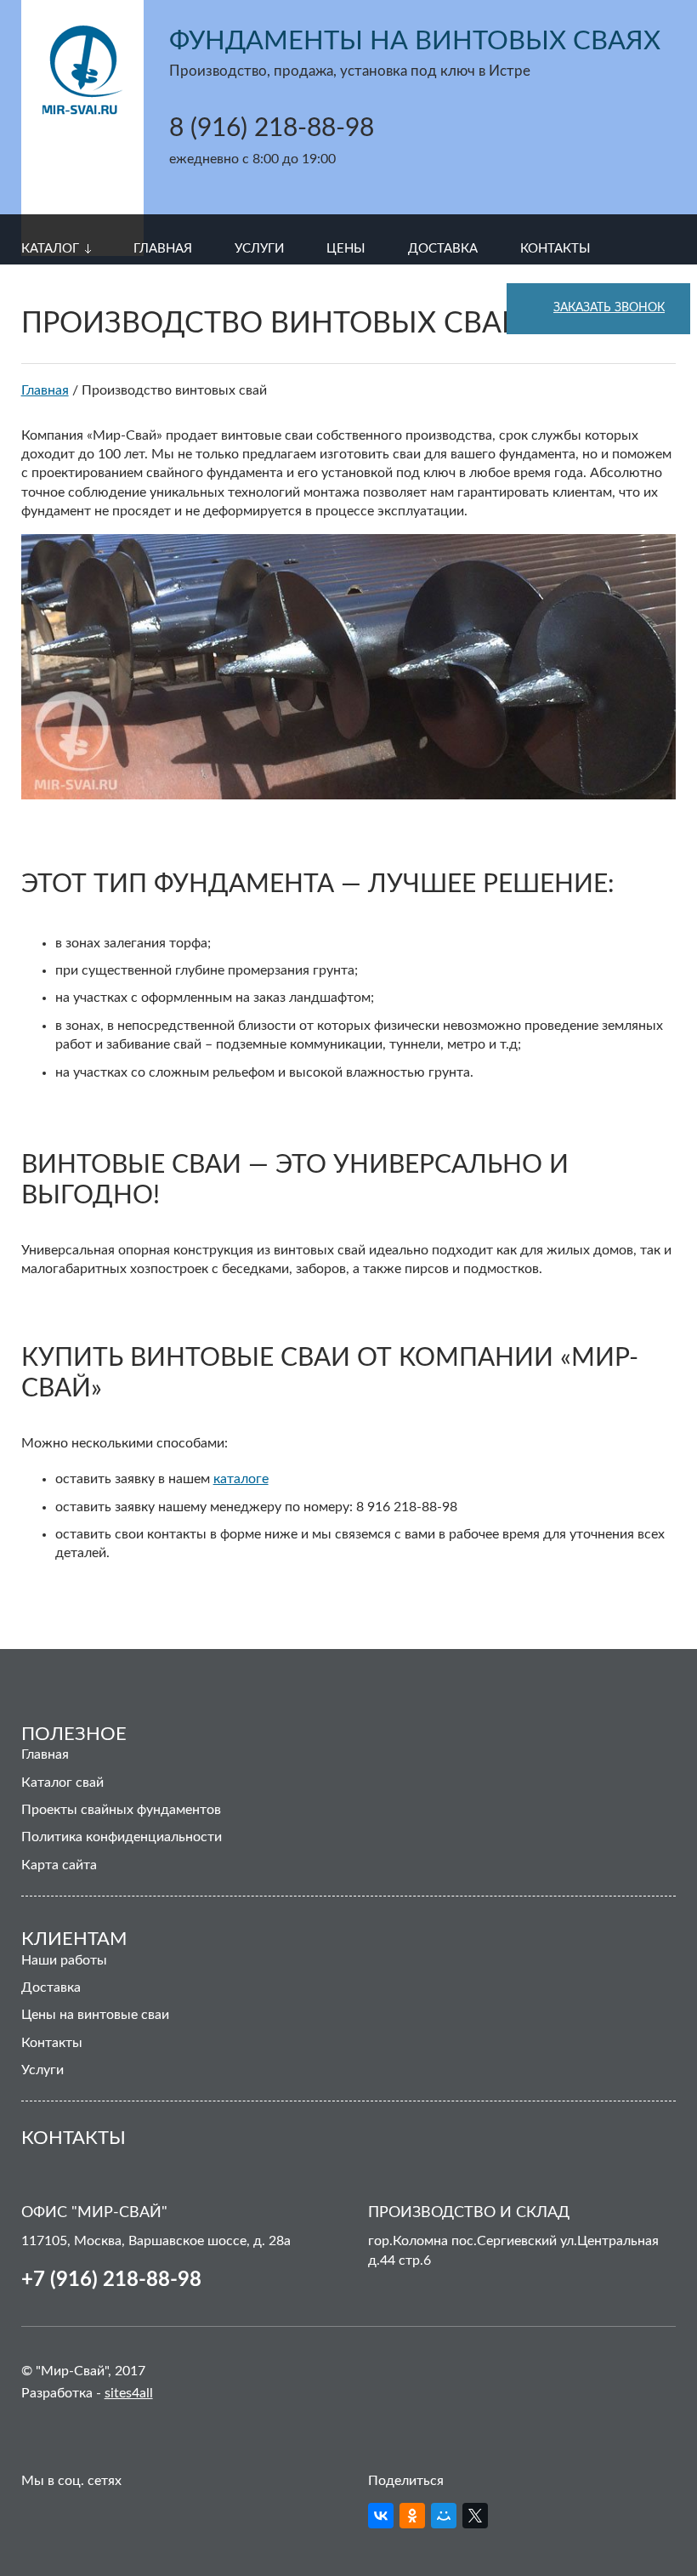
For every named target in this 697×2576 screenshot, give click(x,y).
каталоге (241, 1479)
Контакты (52, 2043)
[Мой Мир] (444, 2516)
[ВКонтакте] (381, 2516)
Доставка (51, 1987)
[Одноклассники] (412, 2516)
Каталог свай (62, 1783)
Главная (45, 1754)
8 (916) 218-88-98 (272, 128)
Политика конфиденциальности (122, 1837)
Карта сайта (59, 1865)
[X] (475, 2516)
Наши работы (64, 1960)
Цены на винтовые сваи (95, 2015)
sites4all (129, 2393)
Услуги (42, 2070)
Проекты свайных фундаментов (121, 1810)
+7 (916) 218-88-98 (111, 2280)
